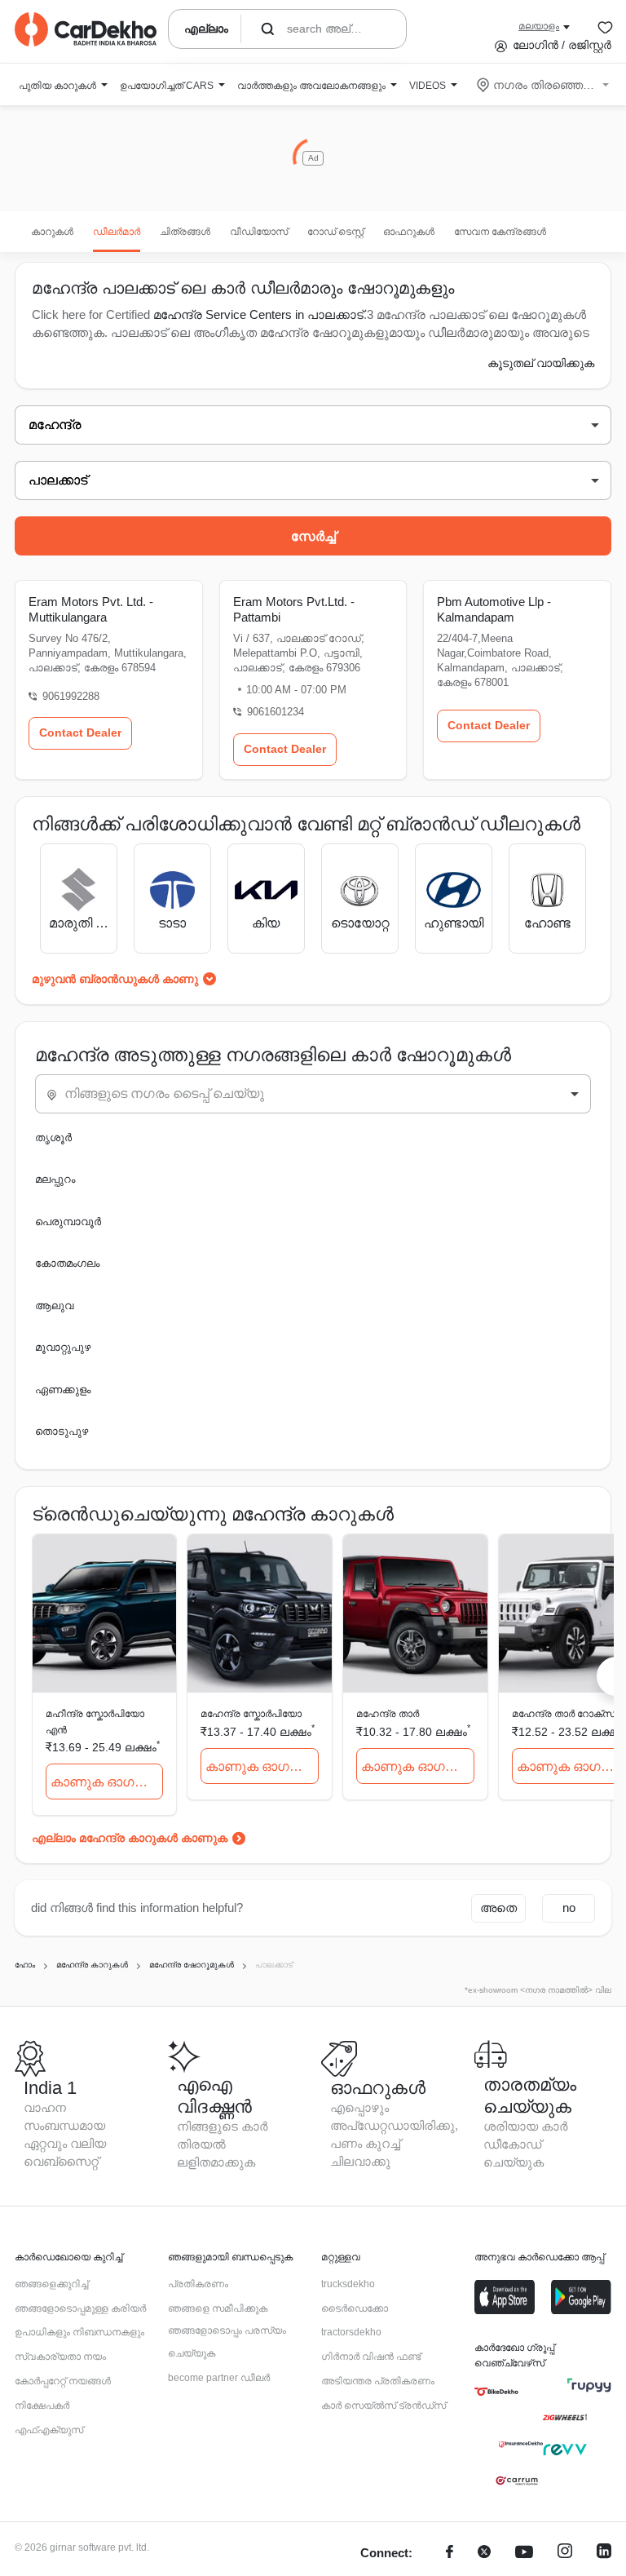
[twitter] (484, 2554)
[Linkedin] (604, 2554)
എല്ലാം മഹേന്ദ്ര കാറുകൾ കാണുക (130, 1838)
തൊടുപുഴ (62, 1431)
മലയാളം (539, 26)
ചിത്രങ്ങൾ (185, 232)
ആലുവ (54, 1306)
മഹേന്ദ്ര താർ (388, 1714)
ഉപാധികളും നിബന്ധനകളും (79, 2332)
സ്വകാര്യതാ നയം (60, 2357)
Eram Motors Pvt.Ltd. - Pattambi (294, 609)
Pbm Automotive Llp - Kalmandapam (494, 609)
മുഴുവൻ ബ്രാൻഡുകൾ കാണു (115, 979)
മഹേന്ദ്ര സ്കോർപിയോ (251, 1714)
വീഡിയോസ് (259, 232)
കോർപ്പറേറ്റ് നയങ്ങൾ (63, 2381)
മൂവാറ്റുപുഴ (63, 1347)
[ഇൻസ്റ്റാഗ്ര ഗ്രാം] (565, 2554)
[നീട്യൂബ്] (524, 2554)
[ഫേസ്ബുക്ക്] (450, 2554)
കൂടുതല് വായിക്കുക (541, 363)
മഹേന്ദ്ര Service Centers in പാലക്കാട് (258, 314)
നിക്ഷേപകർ (42, 2406)
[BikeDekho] (496, 2392)
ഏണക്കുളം (63, 1390)
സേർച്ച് (313, 536)
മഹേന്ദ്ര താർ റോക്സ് (563, 1714)
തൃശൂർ (53, 1138)
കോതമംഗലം (67, 1263)
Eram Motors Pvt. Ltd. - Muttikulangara (91, 609)
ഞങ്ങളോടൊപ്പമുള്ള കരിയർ (80, 2308)
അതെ (498, 1908)
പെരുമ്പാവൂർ (68, 1222)
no (569, 1908)
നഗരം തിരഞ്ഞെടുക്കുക (544, 85)
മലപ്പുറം (55, 1179)
